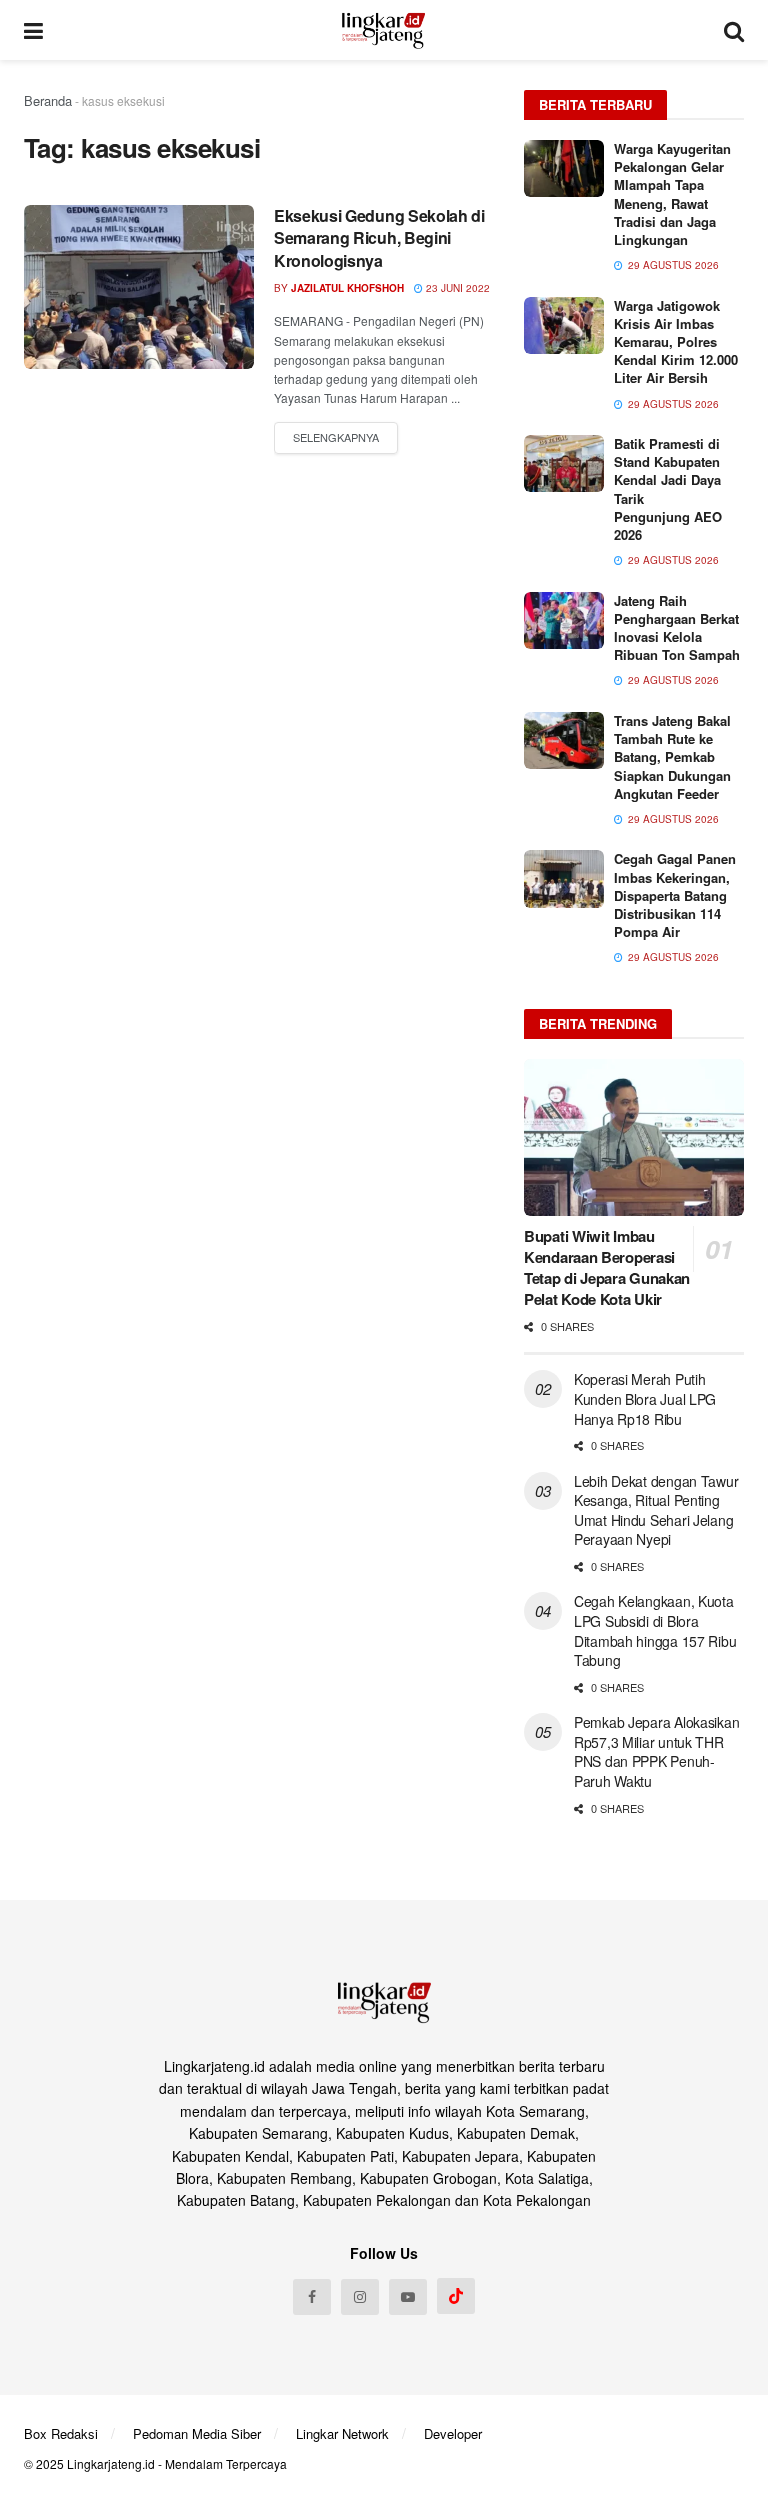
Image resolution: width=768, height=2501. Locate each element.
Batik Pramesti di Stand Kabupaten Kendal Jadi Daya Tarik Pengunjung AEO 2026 (668, 489)
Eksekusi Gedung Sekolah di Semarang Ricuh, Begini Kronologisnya (379, 238)
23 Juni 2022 (456, 288)
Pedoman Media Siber (197, 2433)
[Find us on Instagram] (360, 2297)
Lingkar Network (342, 2433)
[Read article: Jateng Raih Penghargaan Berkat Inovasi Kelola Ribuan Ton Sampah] (564, 620)
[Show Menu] (33, 30)
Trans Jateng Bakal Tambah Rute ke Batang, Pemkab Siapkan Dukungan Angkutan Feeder (672, 757)
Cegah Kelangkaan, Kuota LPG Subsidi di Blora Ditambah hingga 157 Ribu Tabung (655, 1630)
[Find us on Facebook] (312, 2297)
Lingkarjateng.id (111, 2463)
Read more (336, 438)
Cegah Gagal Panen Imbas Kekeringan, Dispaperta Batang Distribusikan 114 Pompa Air (675, 895)
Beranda (48, 100)
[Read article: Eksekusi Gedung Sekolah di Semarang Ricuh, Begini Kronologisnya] (139, 287)
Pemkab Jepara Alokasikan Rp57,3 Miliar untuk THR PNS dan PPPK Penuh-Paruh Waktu (656, 1751)
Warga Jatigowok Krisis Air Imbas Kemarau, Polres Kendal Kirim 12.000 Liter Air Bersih (676, 342)
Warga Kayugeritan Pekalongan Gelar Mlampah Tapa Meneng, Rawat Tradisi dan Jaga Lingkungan (672, 194)
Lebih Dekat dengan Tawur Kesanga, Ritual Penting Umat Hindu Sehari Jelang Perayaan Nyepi (656, 1510)
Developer (453, 2433)
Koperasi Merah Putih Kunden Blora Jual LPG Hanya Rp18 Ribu (645, 1398)
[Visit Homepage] (383, 30)
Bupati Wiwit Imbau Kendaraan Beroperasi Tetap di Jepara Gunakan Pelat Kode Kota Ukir (607, 1267)
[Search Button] (734, 30)
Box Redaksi (61, 2433)
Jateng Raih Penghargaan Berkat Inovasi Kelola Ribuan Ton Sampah (677, 628)
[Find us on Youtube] (408, 2297)
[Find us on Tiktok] (456, 2296)
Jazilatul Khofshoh (347, 288)
